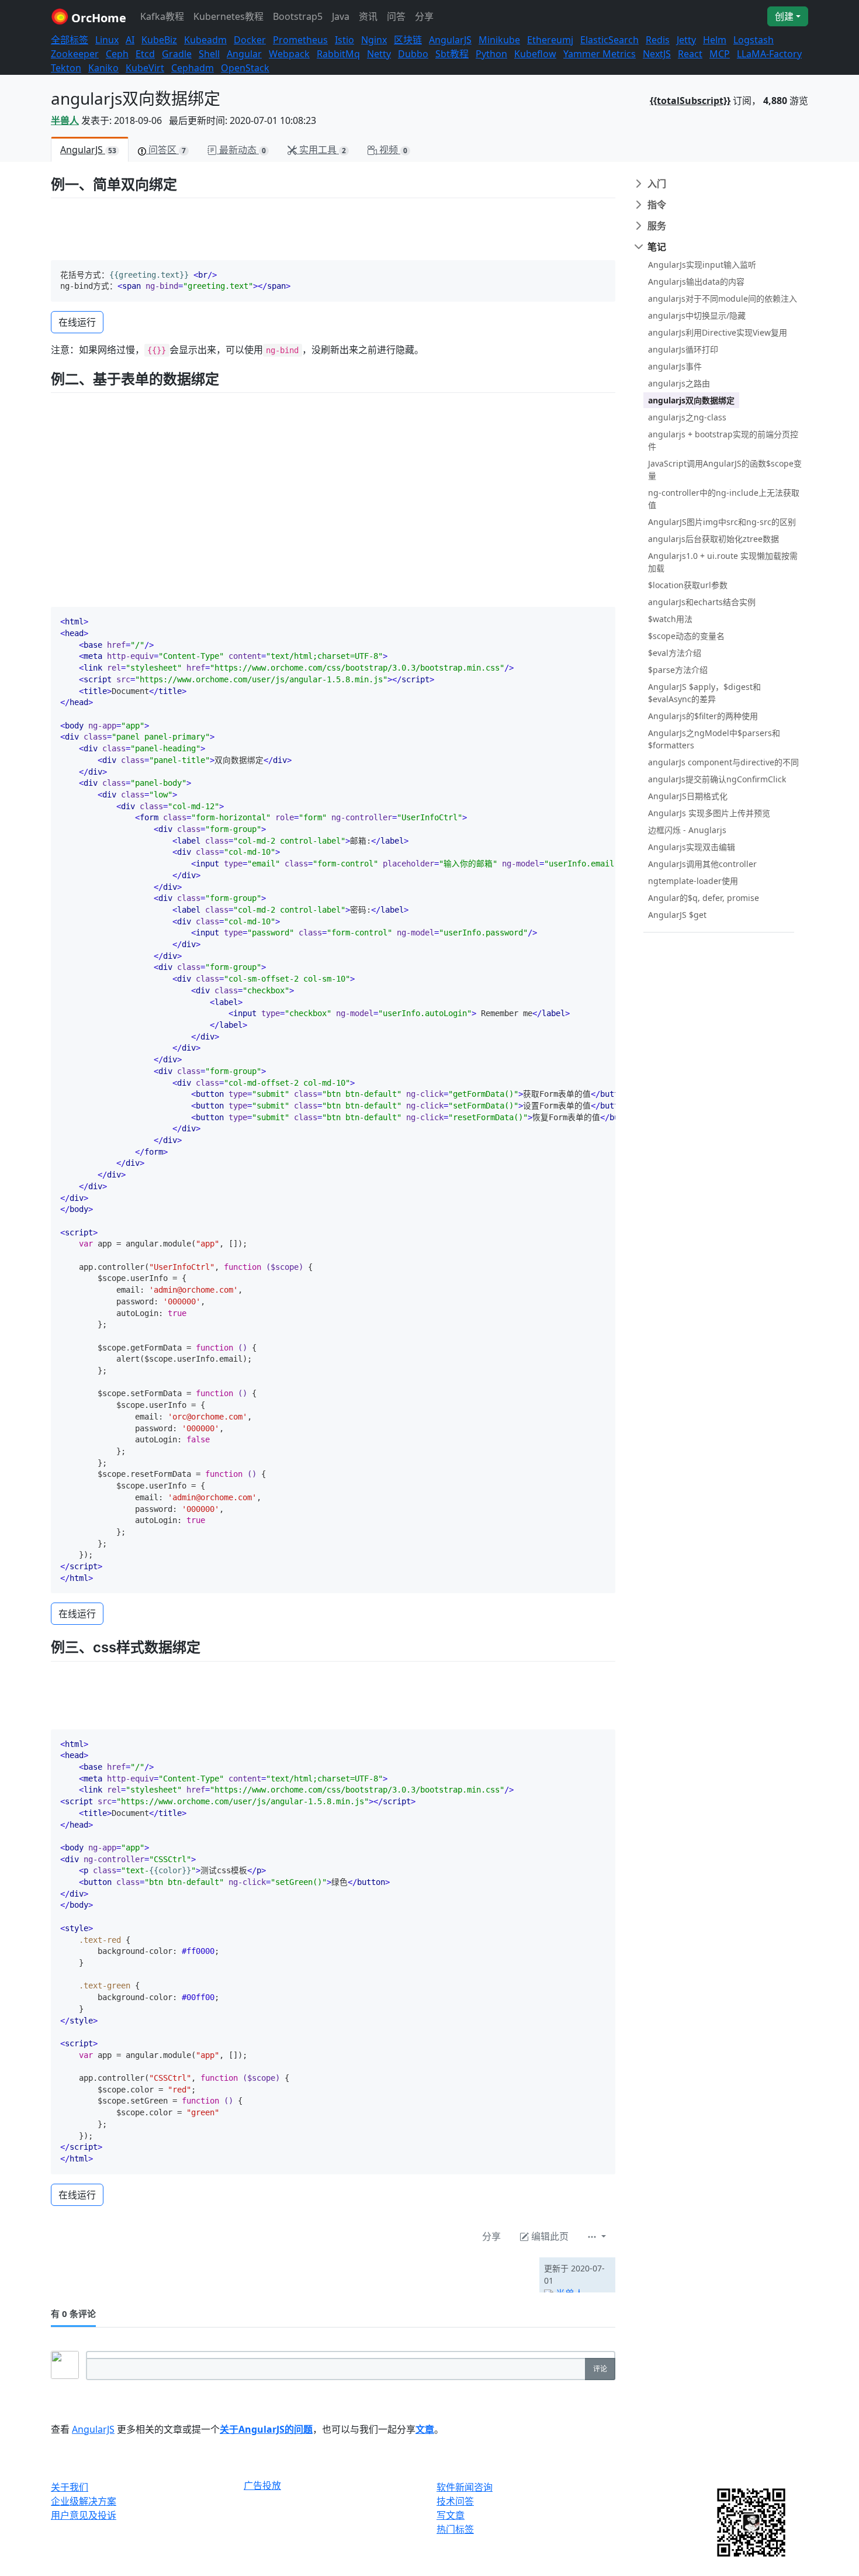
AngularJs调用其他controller (702, 864)
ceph (117, 54)
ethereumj (550, 40)
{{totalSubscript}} (690, 101)
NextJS (657, 54)
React (690, 54)
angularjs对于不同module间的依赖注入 (723, 298)
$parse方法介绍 (678, 670)
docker (250, 40)
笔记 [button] (657, 247)
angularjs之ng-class (687, 417)
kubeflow (535, 54)
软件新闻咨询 (465, 2487)
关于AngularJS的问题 (266, 2429)
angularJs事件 (675, 366)
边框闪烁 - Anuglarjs (687, 830)
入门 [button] (657, 184)
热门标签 (455, 2529)
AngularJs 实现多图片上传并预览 (709, 813)
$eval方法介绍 (675, 653)
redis (658, 40)
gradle (177, 54)
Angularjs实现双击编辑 (692, 847)
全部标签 (70, 40)
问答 (396, 16)
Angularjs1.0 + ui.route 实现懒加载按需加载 (723, 562)
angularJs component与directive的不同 (723, 762)
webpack (289, 54)
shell (209, 54)
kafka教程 (162, 16)
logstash (754, 40)
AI (130, 40)
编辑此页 (549, 2236)
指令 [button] (657, 205)
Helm (715, 40)
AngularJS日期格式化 (688, 796)
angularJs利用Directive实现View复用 (718, 332)
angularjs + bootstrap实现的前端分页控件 (723, 440)
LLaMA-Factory (769, 54)
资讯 (368, 16)
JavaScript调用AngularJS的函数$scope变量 (725, 469)
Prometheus (300, 40)
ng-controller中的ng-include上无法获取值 (724, 499)
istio (344, 40)
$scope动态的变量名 (686, 636)
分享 (424, 16)
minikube (499, 40)
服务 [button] (657, 226)
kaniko (103, 68)
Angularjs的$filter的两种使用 (703, 716)
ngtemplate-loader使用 (693, 881)
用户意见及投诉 (84, 2515)
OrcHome (97, 18)
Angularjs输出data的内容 (696, 282)
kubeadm (205, 40)
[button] (597, 2236)
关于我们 (70, 2487)
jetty (686, 40)
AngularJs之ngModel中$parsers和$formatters (714, 739)
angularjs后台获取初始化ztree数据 (713, 539)
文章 (425, 2429)
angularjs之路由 (679, 383)
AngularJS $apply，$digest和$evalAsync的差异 (704, 693)
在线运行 (77, 322)
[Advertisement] (188, 2275)
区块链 (408, 40)
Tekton (66, 68)
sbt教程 (452, 54)
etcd (145, 54)
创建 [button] (784, 16)
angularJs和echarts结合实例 (702, 602)
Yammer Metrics (600, 54)
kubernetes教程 (228, 16)
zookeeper (75, 54)
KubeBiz (159, 40)
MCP (720, 54)
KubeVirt (145, 68)
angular (244, 54)
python (491, 54)
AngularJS (450, 40)
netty (379, 54)
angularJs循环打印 (683, 349)
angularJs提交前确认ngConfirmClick (717, 779)
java (341, 16)
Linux (107, 40)
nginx (374, 40)
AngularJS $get (677, 915)
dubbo (413, 54)
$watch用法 (670, 619)
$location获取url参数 (688, 585)
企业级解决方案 (84, 2501)
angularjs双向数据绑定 (691, 400)
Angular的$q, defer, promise (704, 898)
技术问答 (455, 2501)
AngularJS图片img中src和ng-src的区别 (722, 522)
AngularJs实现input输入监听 (702, 265)
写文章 (451, 2515)
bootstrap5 (298, 16)
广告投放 (262, 2486)
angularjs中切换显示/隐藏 (697, 315)
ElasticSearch (609, 40)
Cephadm (193, 68)
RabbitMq (338, 54)
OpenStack (245, 68)
